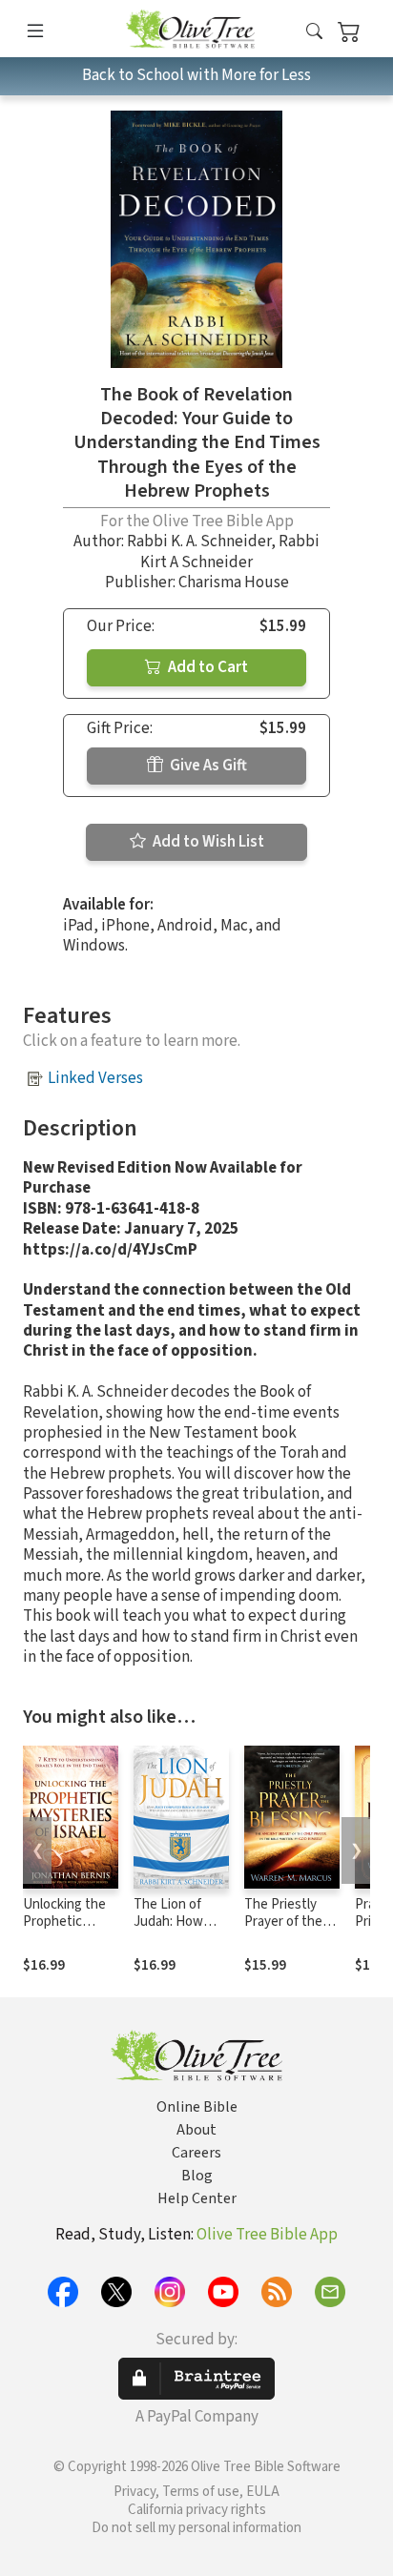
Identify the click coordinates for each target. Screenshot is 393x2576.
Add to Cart (207, 667)
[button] (314, 32)
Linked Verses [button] (95, 1078)
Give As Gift (207, 766)
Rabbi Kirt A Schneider (230, 552)
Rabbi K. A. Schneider (199, 542)
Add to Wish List (207, 842)
